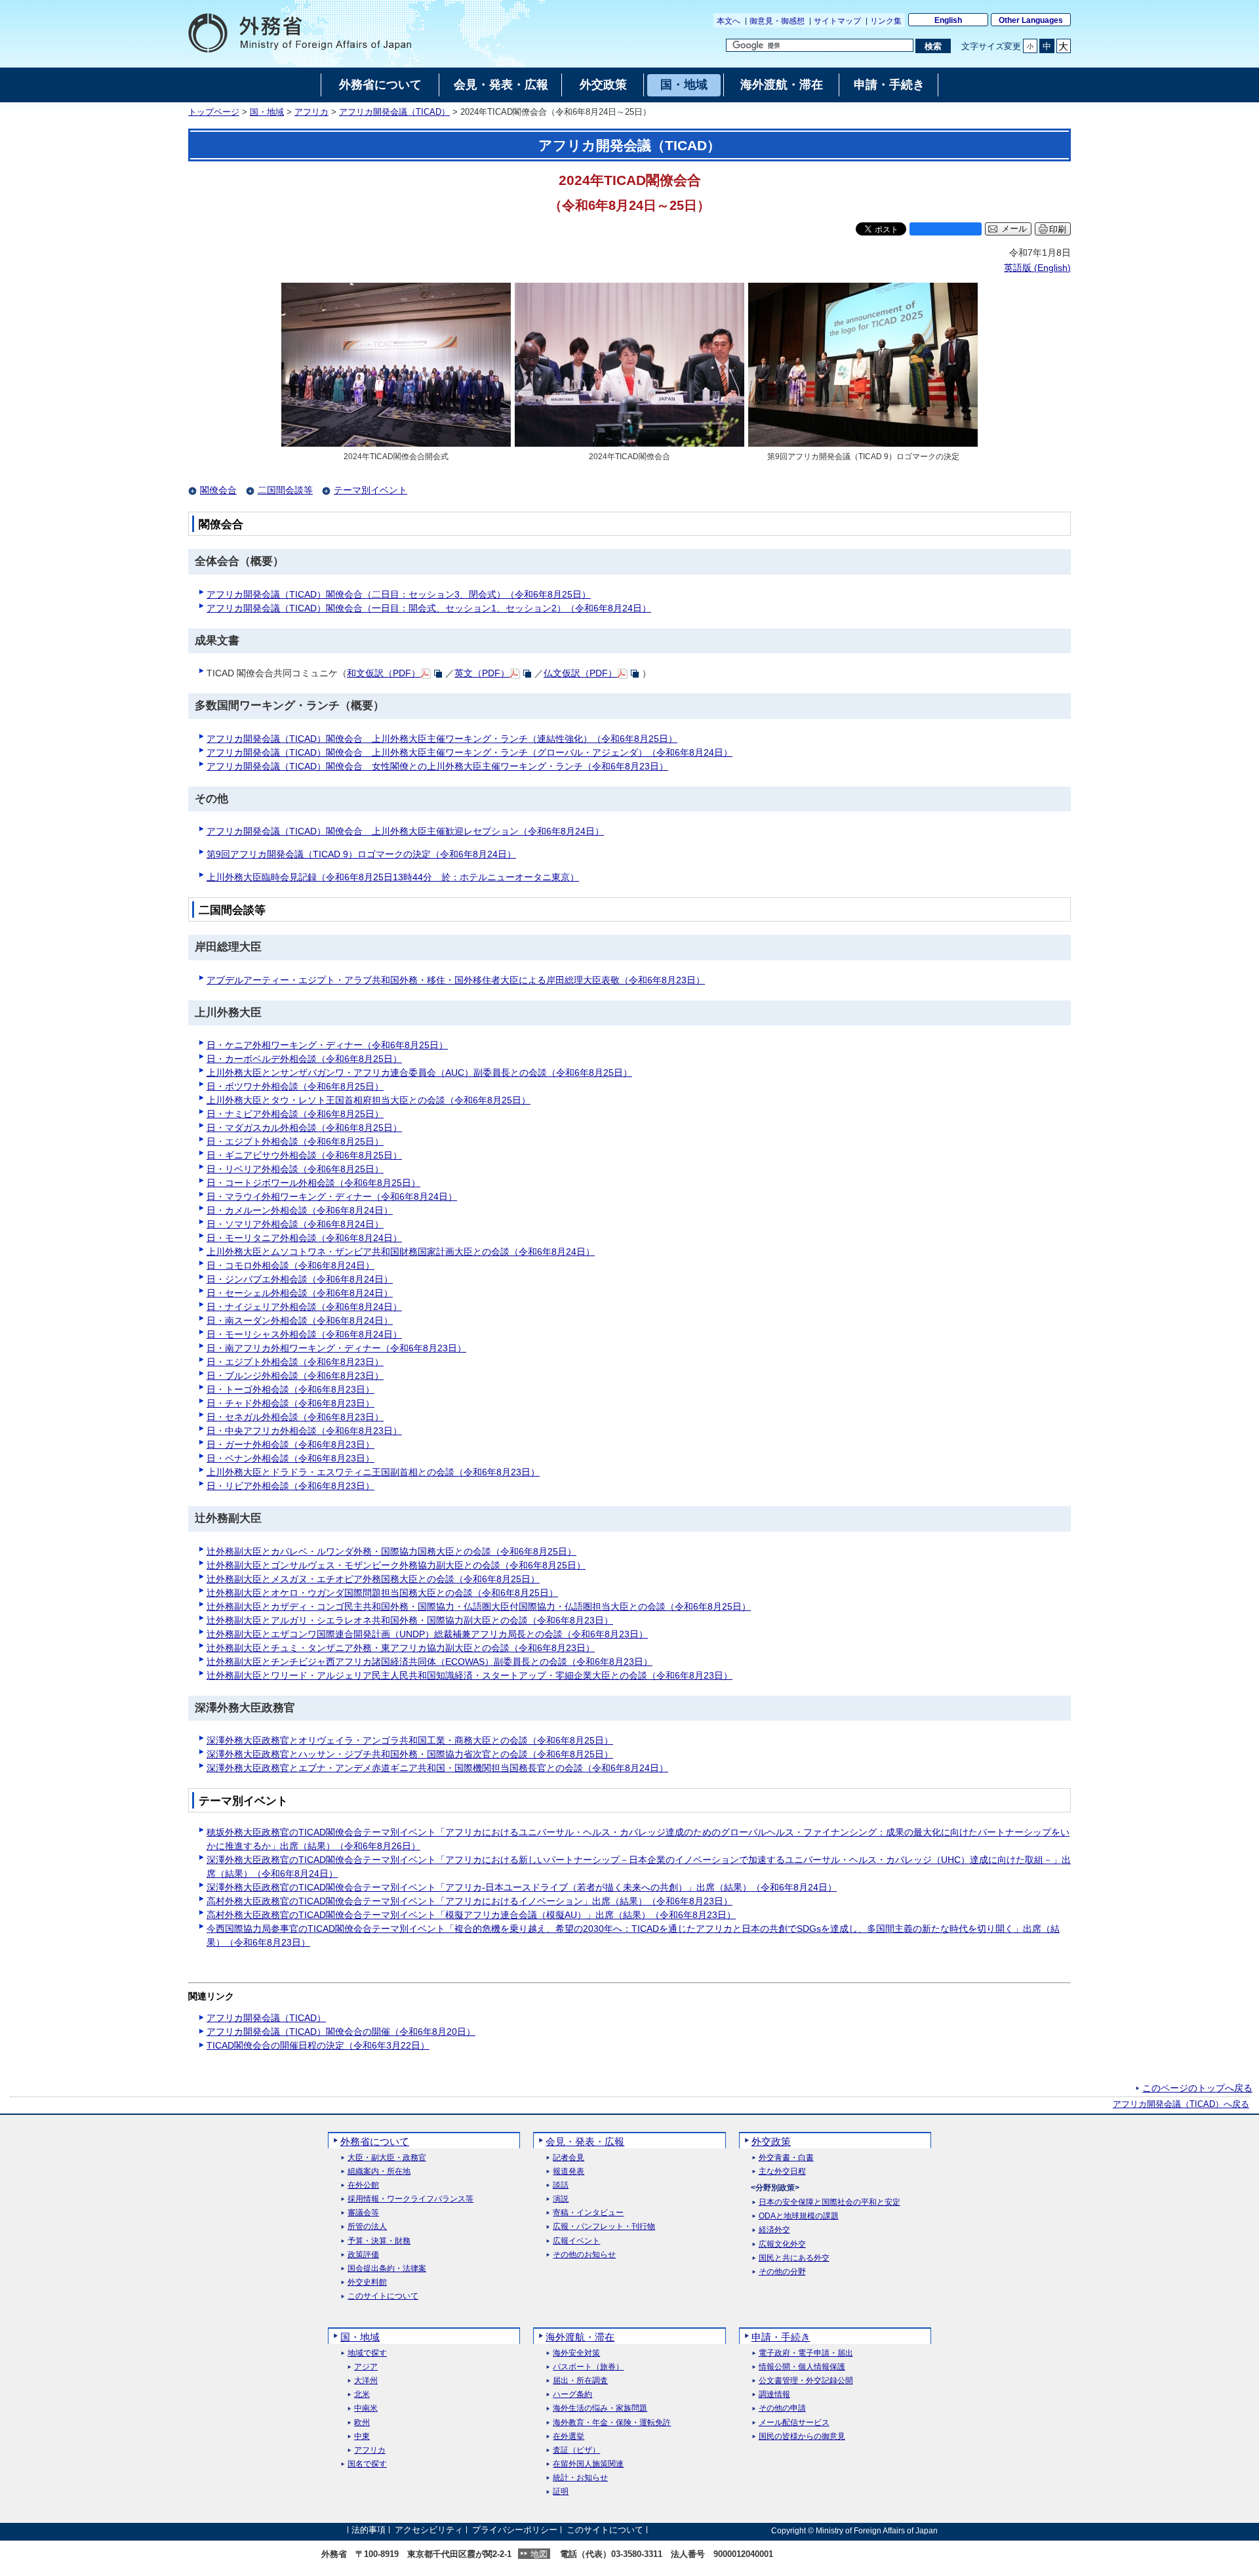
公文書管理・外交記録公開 (806, 2381)
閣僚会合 (218, 490)
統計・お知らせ (580, 2478)
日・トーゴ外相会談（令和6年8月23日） (290, 1389)
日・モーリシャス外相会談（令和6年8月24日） (304, 1334)
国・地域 (267, 112)
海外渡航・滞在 (580, 2337)
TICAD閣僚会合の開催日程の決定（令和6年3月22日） (318, 2045)
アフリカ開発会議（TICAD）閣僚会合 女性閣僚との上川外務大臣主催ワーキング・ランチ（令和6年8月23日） (437, 766)
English (948, 20)
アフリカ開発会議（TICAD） (394, 112)
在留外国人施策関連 (588, 2464)
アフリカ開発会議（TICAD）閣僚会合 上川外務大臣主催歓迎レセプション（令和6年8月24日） (405, 831)
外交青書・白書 (786, 2158)
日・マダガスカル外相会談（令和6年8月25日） (304, 1128)
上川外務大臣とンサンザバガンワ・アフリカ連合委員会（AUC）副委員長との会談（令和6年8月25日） (419, 1073)
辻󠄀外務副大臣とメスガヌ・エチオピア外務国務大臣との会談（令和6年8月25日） (373, 1579)
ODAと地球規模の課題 (799, 2216)
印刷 (1058, 229)
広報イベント (576, 2241)
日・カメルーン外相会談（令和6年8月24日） (300, 1210)
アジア (366, 2367)
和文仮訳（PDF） (384, 673)
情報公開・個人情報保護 (802, 2367)
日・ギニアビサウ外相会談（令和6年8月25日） (304, 1155)
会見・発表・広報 (585, 2141)
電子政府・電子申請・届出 (806, 2353)
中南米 (366, 2408)
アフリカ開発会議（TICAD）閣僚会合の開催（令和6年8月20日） (341, 2032)
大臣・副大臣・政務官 (387, 2158)
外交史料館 (367, 2282)
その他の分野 (782, 2272)
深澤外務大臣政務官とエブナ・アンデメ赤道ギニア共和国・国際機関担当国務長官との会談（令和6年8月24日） (437, 1768)
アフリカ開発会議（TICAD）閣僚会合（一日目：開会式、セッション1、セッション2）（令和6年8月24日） (429, 608)
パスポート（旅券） (588, 2367)
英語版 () (1037, 268)
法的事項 (369, 2530)
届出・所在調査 (580, 2381)
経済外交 (774, 2230)
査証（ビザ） (576, 2450)
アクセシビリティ (429, 2530)
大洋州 (366, 2381)
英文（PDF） (482, 673)
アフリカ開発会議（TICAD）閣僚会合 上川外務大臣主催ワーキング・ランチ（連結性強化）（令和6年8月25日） (442, 739)
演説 (561, 2199)
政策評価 (363, 2255)
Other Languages (1031, 20)
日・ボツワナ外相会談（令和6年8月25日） (295, 1086)
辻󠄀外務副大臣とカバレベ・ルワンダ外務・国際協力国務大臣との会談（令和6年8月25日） (391, 1551)
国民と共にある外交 (794, 2258)
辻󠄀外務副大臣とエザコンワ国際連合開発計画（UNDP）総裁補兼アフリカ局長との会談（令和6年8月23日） (427, 1634)
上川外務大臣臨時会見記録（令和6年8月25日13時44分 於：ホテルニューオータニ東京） (393, 877)
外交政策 (771, 2141)
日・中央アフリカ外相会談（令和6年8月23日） (304, 1431)
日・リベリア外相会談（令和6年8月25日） (295, 1169)
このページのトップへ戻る (1197, 2088)
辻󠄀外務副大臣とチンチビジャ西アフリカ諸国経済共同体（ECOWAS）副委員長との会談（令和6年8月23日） (430, 1662)
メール (1014, 229)
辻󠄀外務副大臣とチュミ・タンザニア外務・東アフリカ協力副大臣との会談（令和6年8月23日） (401, 1648)
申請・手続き (781, 2337)
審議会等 (363, 2213)
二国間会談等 (285, 490)
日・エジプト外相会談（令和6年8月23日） (295, 1362)
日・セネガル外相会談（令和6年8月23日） (295, 1417)
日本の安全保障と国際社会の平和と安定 (829, 2202)
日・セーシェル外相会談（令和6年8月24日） (300, 1293)
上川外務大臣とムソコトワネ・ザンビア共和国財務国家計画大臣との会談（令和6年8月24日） (401, 1252)
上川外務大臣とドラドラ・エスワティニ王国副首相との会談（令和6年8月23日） (373, 1472)
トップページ (214, 112)
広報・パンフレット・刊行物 (604, 2227)
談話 (561, 2185)
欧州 (362, 2423)
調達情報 (774, 2395)
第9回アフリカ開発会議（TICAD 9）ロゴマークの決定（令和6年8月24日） (361, 854)
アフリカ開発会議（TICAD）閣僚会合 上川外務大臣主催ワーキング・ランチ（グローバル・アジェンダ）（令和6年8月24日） (470, 752)
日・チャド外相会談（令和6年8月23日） (290, 1403)
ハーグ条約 (572, 2395)
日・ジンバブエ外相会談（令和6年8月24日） (300, 1279)
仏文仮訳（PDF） (580, 673)
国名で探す (367, 2464)
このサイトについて (383, 2296)
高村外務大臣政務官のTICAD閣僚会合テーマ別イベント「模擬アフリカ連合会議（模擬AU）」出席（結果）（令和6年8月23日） (471, 1915)
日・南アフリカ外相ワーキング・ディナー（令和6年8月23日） (336, 1348)
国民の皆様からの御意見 (802, 2437)
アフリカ (311, 112)
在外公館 (363, 2185)
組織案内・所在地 (379, 2172)
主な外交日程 (782, 2172)
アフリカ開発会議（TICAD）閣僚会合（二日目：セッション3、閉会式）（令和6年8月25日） (399, 594)
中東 (362, 2437)
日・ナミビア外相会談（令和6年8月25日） (295, 1114)
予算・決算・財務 (379, 2241)
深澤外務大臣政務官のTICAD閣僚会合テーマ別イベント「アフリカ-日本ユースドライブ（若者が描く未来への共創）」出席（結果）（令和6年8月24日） (522, 1887)
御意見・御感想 (777, 21)
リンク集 (886, 21)
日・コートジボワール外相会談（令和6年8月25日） (313, 1183)
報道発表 (569, 2172)
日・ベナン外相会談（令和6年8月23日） (290, 1458)
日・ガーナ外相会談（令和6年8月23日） (290, 1444)
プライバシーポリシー (515, 2530)
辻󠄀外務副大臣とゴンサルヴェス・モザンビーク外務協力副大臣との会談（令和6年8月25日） (396, 1565)
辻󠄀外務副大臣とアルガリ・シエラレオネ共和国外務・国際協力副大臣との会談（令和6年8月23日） (410, 1620)
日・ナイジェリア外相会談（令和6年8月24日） (304, 1307)
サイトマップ (837, 21)
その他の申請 (782, 2408)
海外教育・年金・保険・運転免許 (612, 2423)
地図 (539, 2554)
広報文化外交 (782, 2244)
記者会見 (569, 2158)
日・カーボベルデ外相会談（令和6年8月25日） (304, 1059)
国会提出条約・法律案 (387, 2269)
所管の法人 (367, 2227)
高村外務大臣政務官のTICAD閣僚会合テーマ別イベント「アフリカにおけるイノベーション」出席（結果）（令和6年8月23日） (470, 1901)
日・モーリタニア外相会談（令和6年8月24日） (304, 1238)
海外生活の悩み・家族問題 (600, 2408)
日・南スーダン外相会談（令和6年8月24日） (300, 1320)
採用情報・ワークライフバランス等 (410, 2199)
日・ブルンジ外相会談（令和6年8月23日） (295, 1376)
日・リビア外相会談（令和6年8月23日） (290, 1486)
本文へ (729, 21)
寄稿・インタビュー (588, 2213)
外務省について (375, 2141)
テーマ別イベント (370, 490)
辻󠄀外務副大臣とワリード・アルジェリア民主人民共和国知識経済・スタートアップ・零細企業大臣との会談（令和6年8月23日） (470, 1675)
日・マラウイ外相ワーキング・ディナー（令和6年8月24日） (332, 1196)
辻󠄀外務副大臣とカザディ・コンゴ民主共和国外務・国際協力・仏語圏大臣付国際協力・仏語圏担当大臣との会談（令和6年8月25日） (479, 1606)
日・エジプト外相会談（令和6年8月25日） (295, 1141)
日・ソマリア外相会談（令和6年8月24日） (295, 1224)
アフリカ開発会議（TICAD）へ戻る (1181, 2104)
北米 (362, 2395)
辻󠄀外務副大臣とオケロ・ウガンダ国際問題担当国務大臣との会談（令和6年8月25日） (382, 1593)
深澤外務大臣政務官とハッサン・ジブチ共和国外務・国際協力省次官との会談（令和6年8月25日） (410, 1754)
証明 (561, 2492)
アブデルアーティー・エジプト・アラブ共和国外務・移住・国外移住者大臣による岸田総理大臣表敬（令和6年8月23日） (456, 980)
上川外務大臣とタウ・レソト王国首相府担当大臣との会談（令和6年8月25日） (369, 1100)
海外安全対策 (576, 2353)
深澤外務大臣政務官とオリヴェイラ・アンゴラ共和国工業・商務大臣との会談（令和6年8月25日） (410, 1740)
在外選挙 (569, 2437)
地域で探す (367, 2353)
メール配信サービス (794, 2423)
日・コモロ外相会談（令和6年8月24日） (290, 1265)
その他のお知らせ (584, 2255)
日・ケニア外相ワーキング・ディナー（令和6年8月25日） (327, 1045)
